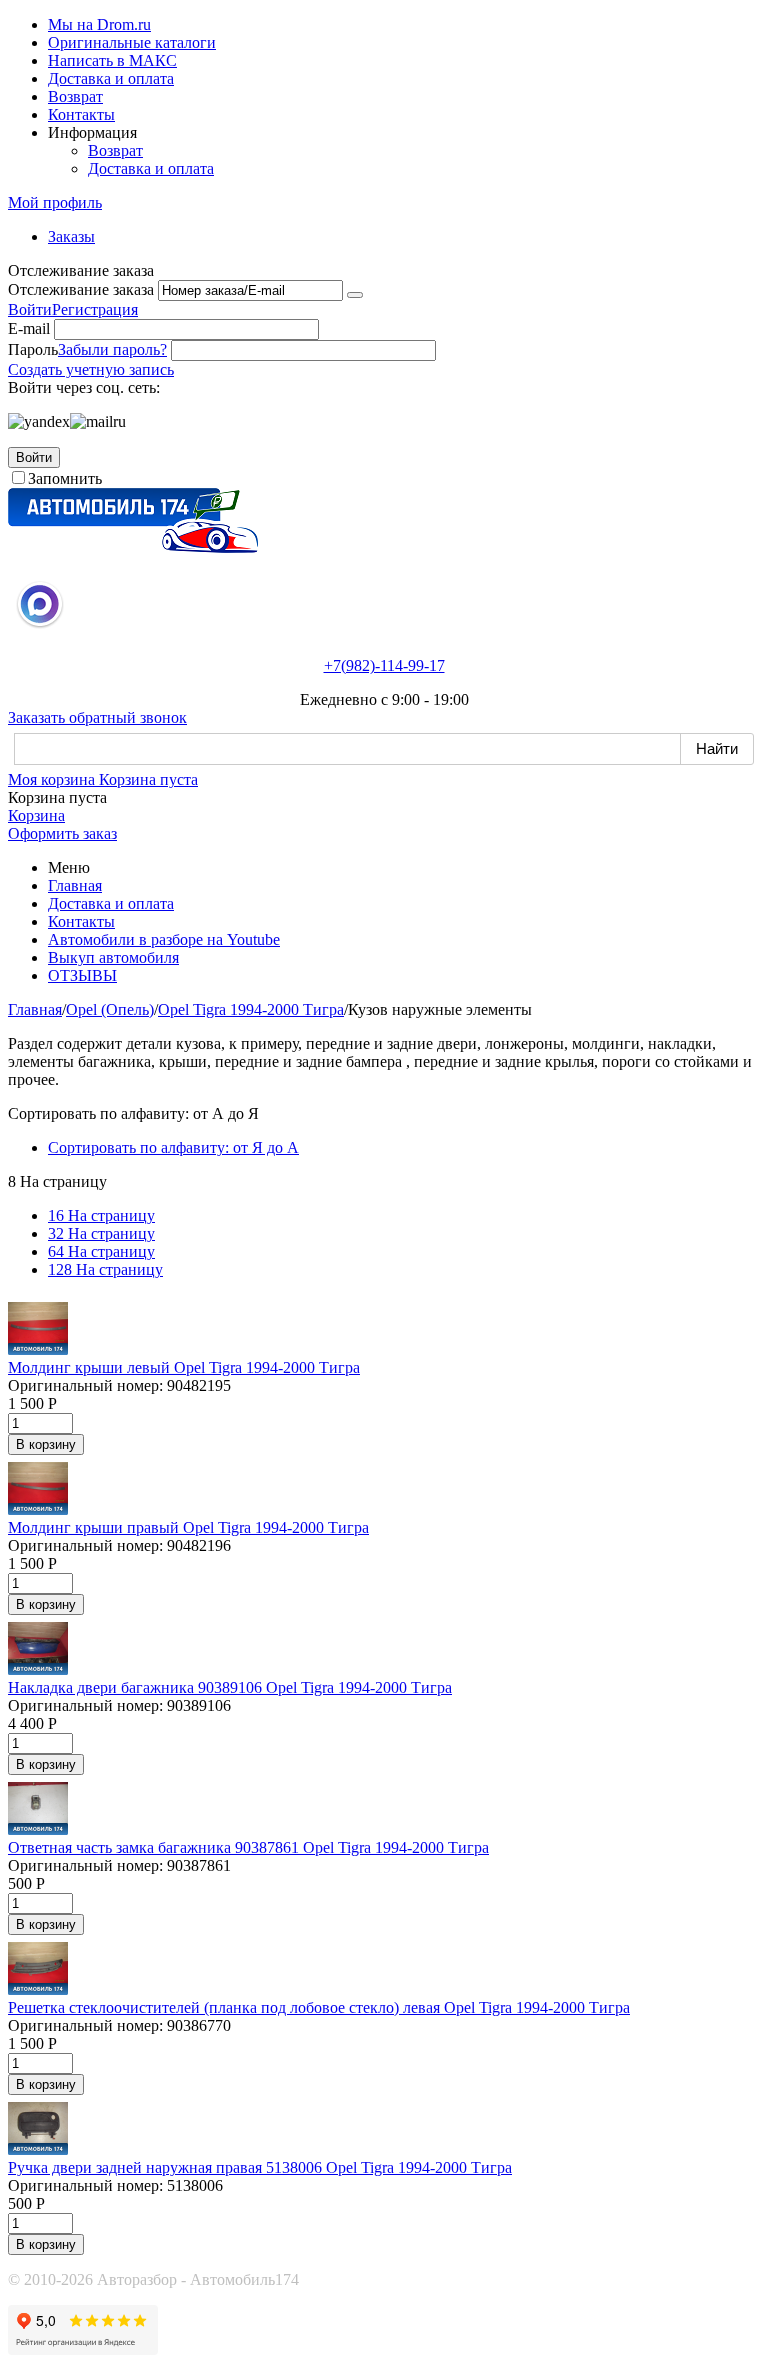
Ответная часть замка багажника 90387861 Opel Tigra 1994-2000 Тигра (248, 1847)
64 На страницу (101, 1251)
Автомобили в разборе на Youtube (164, 939)
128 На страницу (105, 1269)
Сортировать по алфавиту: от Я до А (173, 1147)
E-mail (29, 328)
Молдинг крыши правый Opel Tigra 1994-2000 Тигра (188, 1527)
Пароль (33, 349)
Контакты (81, 114)
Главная (75, 885)
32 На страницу (101, 1233)
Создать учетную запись (91, 369)
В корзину (46, 1444)
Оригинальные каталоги (132, 42)
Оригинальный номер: (85, 1385)
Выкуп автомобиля (113, 957)
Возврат (75, 96)
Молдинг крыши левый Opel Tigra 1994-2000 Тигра (184, 1367)
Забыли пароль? (112, 349)
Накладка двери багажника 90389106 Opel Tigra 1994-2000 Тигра (230, 1687)
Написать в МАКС (112, 60)
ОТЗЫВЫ (82, 975)
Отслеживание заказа (81, 289)
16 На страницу (101, 1215)
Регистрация (95, 309)
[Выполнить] (355, 295)
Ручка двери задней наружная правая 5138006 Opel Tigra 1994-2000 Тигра (260, 2167)
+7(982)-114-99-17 (384, 665)
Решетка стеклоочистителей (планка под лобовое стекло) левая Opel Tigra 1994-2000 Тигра (319, 2007)
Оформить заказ (62, 833)
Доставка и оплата (111, 78)
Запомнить (65, 478)
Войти (30, 309)
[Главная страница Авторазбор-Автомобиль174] (133, 547)
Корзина (36, 815)
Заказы (71, 236)
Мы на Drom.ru (99, 24)
